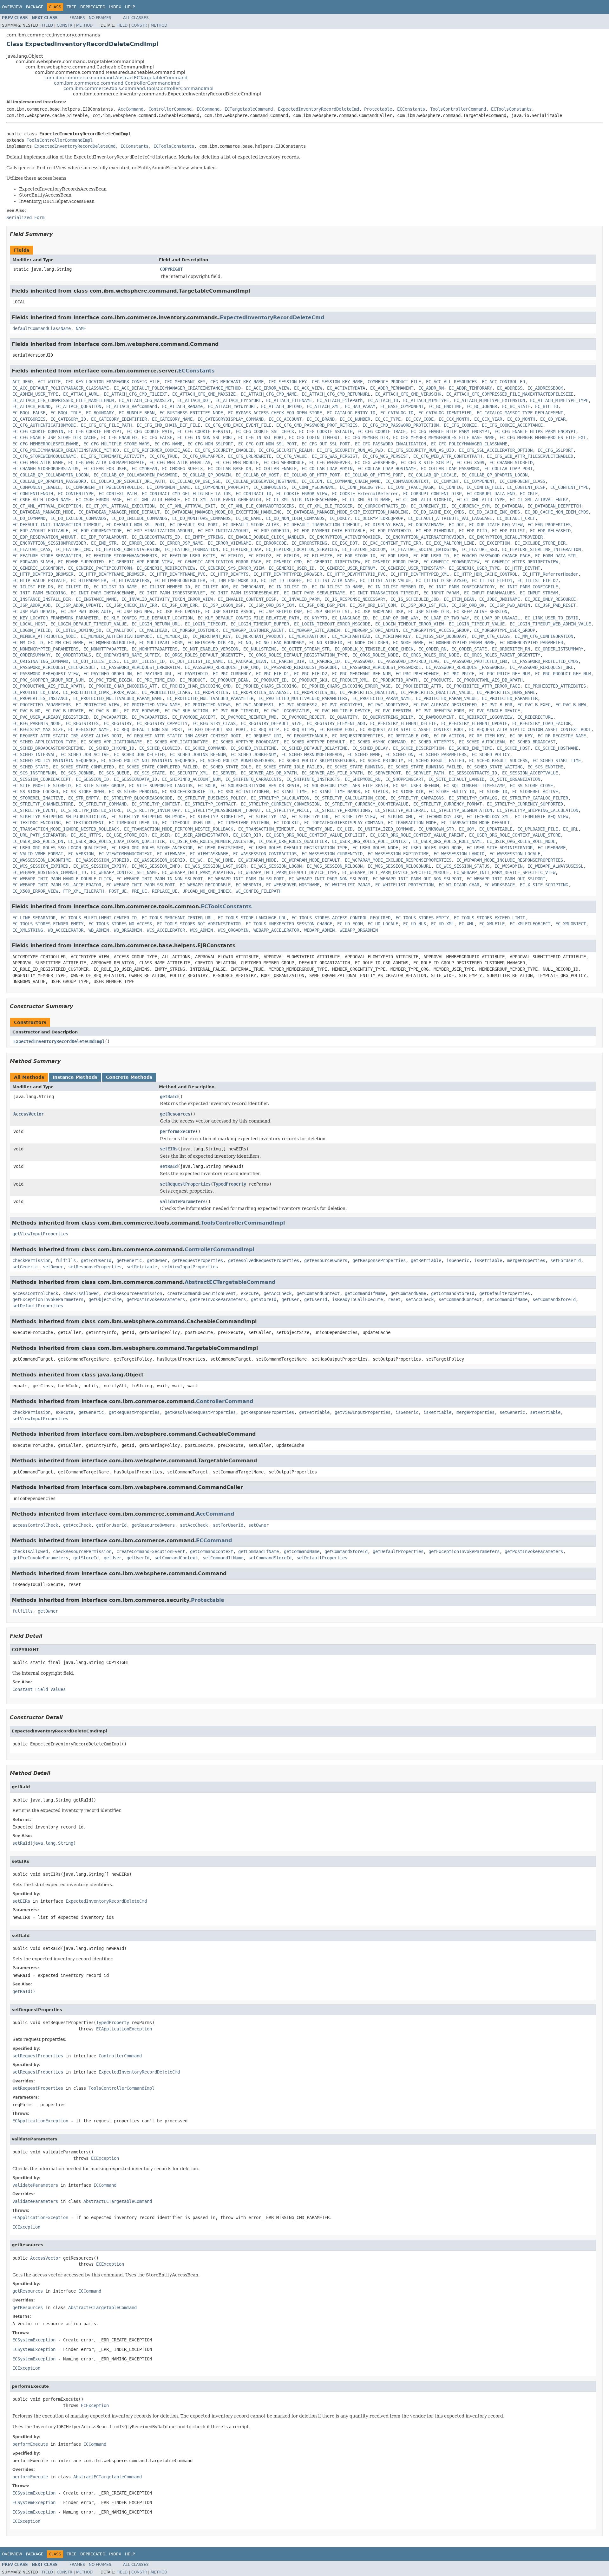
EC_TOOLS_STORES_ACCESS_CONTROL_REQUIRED (341, 918)
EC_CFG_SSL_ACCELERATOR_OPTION (496, 450)
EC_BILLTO (547, 406)
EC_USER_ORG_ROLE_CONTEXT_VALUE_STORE (515, 835)
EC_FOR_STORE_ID (356, 556)
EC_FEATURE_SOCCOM (364, 549)
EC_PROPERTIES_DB (314, 692)
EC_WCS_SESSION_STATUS (463, 866)
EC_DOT (456, 525)
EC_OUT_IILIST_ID (144, 661)
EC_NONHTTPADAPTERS (154, 649)
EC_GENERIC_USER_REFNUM (347, 568)
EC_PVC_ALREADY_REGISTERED (445, 705)
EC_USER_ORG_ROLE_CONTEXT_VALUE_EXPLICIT (316, 835)
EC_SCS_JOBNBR (77, 773)
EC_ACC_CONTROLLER (503, 382)
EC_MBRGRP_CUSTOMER (195, 630)
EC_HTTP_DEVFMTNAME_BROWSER (111, 574)
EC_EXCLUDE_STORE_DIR (540, 543)
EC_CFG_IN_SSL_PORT (261, 437)
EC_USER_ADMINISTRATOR (201, 835)
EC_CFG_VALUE (291, 456)
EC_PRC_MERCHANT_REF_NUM (361, 674)
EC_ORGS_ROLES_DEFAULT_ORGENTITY (204, 655)
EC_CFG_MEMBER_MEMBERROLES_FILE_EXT (543, 437)
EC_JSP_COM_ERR (180, 605)
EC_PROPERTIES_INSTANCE (40, 698)
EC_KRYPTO (316, 618)
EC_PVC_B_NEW (571, 705)
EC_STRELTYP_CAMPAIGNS (417, 798)
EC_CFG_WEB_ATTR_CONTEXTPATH (448, 456)
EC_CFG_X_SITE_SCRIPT (426, 463)
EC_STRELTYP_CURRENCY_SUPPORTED (525, 804)
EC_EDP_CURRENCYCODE (97, 531)
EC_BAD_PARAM (360, 406)
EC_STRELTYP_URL (311, 817)
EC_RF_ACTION (449, 736)
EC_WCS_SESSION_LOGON (276, 866)
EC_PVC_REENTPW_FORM (440, 711)
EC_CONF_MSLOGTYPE (361, 487)
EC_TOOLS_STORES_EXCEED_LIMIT (489, 918)
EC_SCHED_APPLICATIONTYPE (177, 742)
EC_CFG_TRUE (163, 456)
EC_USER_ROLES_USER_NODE (432, 848)
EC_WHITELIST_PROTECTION (404, 885)
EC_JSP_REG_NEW (134, 612)
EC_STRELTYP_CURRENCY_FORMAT (448, 804)
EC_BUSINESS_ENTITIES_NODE (191, 413)
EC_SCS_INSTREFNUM (34, 773)
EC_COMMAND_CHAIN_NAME (354, 481)
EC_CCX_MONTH (454, 419)
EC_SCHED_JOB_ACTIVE (85, 754)
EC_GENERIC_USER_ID (291, 568)
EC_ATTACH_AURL (81, 394)
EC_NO (245, 643)
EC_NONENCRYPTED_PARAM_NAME (462, 643)
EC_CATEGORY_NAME (172, 419)
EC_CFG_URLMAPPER (203, 456)
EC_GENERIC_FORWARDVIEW (451, 562)
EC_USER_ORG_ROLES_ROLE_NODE (521, 841)
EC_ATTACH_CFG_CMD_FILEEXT (135, 394)
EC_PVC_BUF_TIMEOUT (236, 711)
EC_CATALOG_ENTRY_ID (351, 413)
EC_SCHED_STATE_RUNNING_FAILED (425, 767)
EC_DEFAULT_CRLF (516, 518)
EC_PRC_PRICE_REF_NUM (505, 674)
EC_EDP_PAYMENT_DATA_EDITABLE (330, 531)
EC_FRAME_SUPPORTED (81, 562)
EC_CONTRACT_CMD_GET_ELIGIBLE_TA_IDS (186, 494)
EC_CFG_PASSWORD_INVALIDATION (390, 444)
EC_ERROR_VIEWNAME (229, 543)
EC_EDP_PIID (473, 531)
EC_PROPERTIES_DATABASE (261, 692)
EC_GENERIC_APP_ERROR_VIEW (141, 562)
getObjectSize (105, 1299)
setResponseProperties (95, 1267)
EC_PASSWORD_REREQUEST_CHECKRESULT (54, 667)
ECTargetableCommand (249, 109)
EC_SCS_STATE (149, 773)
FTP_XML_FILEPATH (83, 891)
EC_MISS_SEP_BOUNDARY (441, 636)
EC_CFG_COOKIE (460, 425)
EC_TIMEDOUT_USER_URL (187, 823)
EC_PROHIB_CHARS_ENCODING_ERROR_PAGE (346, 686)
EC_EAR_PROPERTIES (549, 525)
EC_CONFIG (450, 487)
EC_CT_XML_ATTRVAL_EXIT (187, 506)
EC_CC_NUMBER (355, 419)
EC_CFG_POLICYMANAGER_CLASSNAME (469, 444)
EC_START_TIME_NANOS (336, 792)
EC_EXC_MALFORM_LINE (450, 543)
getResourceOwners (326, 1260)
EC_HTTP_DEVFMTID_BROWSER (43, 574)
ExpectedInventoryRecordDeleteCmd (318, 109)
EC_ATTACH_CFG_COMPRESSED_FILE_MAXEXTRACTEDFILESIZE (510, 394)
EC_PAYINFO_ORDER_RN (108, 674)
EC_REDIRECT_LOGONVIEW (486, 717)
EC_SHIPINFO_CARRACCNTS (253, 779)
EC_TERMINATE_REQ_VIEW (541, 817)
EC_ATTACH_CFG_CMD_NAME (269, 394)
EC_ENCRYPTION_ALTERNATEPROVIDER (425, 537)
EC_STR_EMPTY (83, 798)
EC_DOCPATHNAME (426, 525)
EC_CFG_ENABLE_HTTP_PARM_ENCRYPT (450, 431)
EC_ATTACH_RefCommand (132, 406)
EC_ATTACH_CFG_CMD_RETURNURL (336, 394)
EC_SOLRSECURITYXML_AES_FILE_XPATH (346, 786)
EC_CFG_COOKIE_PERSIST (204, 431)
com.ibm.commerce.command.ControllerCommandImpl (117, 83)
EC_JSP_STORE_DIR (429, 612)
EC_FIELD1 (232, 556)
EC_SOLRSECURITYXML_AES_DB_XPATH (260, 786)
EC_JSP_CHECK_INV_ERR (132, 605)
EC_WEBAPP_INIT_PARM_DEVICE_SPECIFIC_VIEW (505, 872)
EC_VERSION (81, 854)
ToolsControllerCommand (458, 109)
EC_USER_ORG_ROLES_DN (38, 841)
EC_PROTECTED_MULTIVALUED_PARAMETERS (303, 698)
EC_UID (345, 829)
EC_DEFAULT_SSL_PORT (194, 525)
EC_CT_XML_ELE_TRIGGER (326, 506)
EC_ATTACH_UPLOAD (281, 406)
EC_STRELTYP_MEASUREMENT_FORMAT (223, 810)
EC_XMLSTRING (28, 930)
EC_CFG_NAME (168, 444)
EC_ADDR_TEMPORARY (470, 388)
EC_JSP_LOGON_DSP (223, 605)
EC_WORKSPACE (500, 885)
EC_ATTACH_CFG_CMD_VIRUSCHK (408, 394)
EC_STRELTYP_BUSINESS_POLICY (212, 798)
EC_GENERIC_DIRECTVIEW (333, 562)
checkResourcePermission (133, 1293)
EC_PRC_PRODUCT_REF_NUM (563, 674)
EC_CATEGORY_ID (68, 419)
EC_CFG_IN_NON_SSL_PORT (205, 437)
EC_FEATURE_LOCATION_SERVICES (302, 549)
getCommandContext (318, 1293)
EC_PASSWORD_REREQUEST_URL (541, 667)
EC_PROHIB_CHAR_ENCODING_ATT (123, 686)
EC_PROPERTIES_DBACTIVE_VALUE (436, 692)
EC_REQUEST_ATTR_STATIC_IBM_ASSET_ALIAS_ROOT (67, 736)
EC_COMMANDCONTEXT (407, 481)
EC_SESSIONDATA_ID (135, 779)
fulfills (66, 1260)
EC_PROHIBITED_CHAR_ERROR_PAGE (100, 692)
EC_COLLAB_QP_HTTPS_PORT (374, 475)
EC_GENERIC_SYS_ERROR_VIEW (232, 568)
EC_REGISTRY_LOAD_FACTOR (541, 723)
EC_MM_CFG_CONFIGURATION (544, 636)
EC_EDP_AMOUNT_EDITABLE (40, 531)
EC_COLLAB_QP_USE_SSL (195, 481)
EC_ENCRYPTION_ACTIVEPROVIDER (345, 537)
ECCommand (208, 109)
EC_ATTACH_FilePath (340, 400)
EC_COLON (312, 481)
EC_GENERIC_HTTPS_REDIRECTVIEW (521, 562)
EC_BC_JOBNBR (482, 406)
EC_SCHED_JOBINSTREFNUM (198, 754)
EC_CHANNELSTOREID (511, 463)
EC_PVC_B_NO (26, 711)
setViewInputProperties (190, 1267)
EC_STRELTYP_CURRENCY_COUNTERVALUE (366, 804)
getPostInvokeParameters (156, 1299)
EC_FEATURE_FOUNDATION (191, 549)
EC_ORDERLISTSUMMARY (559, 649)
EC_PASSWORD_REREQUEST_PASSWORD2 (465, 667)
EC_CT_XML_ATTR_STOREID (423, 500)
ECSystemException (34, 2340)
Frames (77, 18)
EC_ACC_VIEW (308, 388)
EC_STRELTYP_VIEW (355, 817)
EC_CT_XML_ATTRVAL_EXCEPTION (47, 506)
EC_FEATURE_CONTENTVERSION (128, 549)
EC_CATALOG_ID (397, 413)
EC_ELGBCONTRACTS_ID (156, 537)
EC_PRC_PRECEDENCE (417, 674)
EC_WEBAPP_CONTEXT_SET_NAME (124, 872)
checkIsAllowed (81, 1293)
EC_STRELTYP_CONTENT (156, 804)
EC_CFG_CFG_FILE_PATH (106, 425)
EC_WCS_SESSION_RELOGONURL (399, 866)
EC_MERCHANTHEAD (351, 636)
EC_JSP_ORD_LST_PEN (423, 605)
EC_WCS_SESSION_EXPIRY (100, 866)
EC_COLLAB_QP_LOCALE (432, 475)
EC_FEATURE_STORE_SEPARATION (47, 556)
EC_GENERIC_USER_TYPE (474, 568)
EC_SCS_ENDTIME (545, 767)
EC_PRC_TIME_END (156, 680)
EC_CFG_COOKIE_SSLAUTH (326, 431)
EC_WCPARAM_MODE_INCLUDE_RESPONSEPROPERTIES (510, 860)
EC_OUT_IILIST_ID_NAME (196, 661)
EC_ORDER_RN (432, 649)
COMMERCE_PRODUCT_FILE (394, 382)
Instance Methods (75, 1077)
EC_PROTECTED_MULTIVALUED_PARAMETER (210, 698)
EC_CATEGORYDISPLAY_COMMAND (231, 419)
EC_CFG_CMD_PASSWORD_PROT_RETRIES (317, 425)
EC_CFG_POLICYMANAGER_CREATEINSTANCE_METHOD (66, 450)
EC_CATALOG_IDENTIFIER (445, 413)
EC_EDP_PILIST (508, 531)
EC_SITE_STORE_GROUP (100, 786)
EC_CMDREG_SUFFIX (182, 469)
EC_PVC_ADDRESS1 (255, 705)
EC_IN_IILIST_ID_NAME (337, 587)
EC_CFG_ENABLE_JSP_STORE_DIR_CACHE (54, 437)
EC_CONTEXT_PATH (118, 494)
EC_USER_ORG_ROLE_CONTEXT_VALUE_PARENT (417, 835)
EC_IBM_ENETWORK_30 (233, 580)
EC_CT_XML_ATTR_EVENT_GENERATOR (223, 500)
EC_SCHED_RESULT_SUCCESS (498, 761)
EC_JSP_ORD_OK (468, 605)
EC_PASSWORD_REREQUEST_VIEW (45, 674)
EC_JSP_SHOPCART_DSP (379, 612)
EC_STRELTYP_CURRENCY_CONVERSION (280, 804)
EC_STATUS (377, 792)
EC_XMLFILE (492, 924)
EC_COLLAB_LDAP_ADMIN (327, 469)
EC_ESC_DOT (345, 543)
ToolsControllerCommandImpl (60, 140)
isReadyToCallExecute (357, 1299)
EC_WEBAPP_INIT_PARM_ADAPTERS (198, 872)
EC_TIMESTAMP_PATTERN (243, 823)
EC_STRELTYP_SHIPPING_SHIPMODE (148, 817)
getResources (175, 1114)
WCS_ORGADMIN (233, 930)
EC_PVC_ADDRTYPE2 (388, 705)
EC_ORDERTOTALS (73, 655)
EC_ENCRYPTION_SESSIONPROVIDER (49, 543)
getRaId (169, 1097)
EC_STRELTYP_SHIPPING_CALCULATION (538, 810)
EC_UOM (467, 829)
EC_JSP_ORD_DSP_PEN (322, 605)
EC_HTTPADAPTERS (130, 580)
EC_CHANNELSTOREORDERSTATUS (45, 469)
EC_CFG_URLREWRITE (250, 456)
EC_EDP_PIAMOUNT (435, 531)
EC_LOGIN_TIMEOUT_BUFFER (260, 624)
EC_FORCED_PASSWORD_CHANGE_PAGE (492, 556)
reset (394, 1299)
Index (115, 7)
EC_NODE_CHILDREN (368, 643)
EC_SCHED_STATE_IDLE (227, 767)
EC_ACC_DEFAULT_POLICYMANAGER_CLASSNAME (61, 388)
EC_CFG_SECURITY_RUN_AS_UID (421, 450)
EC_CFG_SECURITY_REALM (285, 450)
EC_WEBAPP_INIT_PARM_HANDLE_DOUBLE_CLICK (62, 879)
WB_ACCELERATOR (66, 930)
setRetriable (142, 1267)
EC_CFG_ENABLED (119, 437)
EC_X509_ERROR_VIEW (35, 891)
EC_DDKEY (340, 518)
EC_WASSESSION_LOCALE (515, 854)
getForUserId (96, 1260)
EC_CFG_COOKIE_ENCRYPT (95, 431)
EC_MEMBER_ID (172, 636)
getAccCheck (278, 1293)
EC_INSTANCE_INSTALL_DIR (42, 599)
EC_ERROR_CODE (138, 543)
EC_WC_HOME (220, 860)
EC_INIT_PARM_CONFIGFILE (529, 587)
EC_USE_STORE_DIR (127, 835)
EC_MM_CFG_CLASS (491, 636)
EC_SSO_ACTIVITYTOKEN (243, 792)
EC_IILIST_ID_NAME (115, 587)
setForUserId (566, 1260)
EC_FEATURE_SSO (479, 549)
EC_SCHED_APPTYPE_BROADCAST (246, 742)
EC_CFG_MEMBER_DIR (366, 437)
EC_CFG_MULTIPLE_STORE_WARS (116, 444)
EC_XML (467, 924)
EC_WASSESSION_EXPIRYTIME (398, 854)
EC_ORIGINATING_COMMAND (40, 661)
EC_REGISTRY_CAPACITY (162, 723)
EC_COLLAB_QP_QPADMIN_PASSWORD (49, 481)
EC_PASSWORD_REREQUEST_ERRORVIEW (141, 667)
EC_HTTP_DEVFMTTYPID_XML (420, 574)
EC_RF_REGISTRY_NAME (562, 736)
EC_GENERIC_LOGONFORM (38, 568)
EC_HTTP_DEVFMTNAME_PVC (177, 574)
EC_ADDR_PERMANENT (392, 388)
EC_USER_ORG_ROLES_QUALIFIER (293, 841)
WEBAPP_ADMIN (319, 930)
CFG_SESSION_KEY (288, 382)
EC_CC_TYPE (388, 419)
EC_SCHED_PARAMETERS (442, 754)
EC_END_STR (104, 543)
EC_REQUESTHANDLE (307, 736)
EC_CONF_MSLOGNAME (313, 487)
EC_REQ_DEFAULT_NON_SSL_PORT (148, 729)
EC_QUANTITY (344, 717)
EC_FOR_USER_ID (431, 556)
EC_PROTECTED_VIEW (97, 705)
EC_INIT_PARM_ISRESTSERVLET (172, 593)
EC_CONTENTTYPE (76, 494)
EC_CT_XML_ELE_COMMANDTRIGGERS (257, 506)
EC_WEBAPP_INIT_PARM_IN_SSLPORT (246, 879)
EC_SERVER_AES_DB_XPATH (269, 773)
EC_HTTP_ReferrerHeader (550, 574)
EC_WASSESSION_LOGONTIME (42, 860)
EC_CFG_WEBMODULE (284, 463)
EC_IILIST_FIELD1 (492, 580)
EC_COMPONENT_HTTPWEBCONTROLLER (104, 487)
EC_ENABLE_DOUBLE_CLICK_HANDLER (266, 537)
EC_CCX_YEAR (488, 419)
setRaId (169, 1166)
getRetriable (426, 1260)
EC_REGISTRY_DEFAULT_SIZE (271, 723)
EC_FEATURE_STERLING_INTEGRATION (541, 549)
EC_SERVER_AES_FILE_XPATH (332, 773)
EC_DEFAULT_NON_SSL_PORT (135, 525)
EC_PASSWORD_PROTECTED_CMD (475, 661)
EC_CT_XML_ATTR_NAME (366, 500)
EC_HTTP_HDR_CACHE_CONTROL (486, 574)
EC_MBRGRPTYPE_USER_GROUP (505, 630)
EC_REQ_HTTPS (299, 729)
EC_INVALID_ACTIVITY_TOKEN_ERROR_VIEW (167, 599)
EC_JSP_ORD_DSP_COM (271, 605)
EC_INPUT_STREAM (539, 593)
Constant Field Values (39, 1689)
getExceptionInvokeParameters (48, 1299)
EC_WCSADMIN (508, 866)
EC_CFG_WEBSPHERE (375, 463)
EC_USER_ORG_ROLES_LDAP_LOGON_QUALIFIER (116, 841)
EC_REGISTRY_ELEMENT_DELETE (403, 723)
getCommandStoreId (453, 1293)
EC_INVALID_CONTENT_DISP (247, 599)
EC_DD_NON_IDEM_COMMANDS (295, 518)
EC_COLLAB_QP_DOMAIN (206, 475)
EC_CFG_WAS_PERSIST (335, 456)
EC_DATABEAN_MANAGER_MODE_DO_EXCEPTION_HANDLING (223, 512)
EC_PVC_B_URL (104, 711)
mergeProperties (526, 1260)
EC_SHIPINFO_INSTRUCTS (313, 779)
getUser (290, 1299)
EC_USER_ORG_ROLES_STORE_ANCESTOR (152, 848)
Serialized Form (25, 217)
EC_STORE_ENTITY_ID (451, 792)
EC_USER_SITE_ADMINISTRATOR (500, 848)
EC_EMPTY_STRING (204, 537)
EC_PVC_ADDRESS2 (298, 705)
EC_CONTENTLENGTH (33, 494)
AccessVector (29, 1114)
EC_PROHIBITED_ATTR (418, 686)
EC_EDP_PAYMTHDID (390, 531)
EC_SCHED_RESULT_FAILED (436, 761)
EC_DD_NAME (248, 518)
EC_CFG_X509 (470, 463)
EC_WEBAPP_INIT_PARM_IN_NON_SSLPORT (160, 879)
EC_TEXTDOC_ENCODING (36, 823)
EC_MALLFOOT (120, 630)
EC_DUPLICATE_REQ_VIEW (496, 525)
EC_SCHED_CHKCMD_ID (111, 748)
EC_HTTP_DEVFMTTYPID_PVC (356, 574)
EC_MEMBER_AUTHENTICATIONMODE (116, 636)
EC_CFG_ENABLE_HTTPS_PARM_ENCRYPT (535, 431)
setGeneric (25, 1267)
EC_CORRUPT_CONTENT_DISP (432, 494)
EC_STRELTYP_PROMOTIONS (342, 810)
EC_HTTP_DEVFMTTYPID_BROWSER (288, 574)
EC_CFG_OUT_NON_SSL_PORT (267, 444)
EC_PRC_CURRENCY (232, 674)
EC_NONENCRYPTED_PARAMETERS (45, 649)
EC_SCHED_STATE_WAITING (494, 767)
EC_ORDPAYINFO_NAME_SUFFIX (128, 655)
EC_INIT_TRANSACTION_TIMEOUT (384, 593)
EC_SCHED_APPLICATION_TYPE (44, 742)
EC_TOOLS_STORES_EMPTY (422, 918)
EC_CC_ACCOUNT (285, 419)
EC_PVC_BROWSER (142, 711)
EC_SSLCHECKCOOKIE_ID (187, 792)
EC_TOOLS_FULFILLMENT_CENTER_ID (99, 918)
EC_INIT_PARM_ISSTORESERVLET (245, 593)
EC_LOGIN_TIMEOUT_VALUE (477, 624)
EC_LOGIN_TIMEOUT (205, 624)
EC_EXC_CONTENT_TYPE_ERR (392, 543)
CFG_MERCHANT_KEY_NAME (237, 382)
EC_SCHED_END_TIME (470, 748)
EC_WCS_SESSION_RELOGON (335, 866)
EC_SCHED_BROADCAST (533, 742)
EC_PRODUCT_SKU (309, 680)
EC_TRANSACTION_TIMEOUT (266, 829)
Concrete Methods (129, 1077)
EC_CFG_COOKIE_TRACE (382, 431)
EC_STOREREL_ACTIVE (535, 792)
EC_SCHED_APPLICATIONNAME (111, 742)
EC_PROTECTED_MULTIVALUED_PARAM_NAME (118, 698)
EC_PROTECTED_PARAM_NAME (382, 698)
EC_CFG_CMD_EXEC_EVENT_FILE (238, 425)
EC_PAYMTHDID (193, 674)
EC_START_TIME (290, 792)
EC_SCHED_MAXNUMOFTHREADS (312, 754)
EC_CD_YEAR (553, 419)
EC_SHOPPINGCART (404, 779)
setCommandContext (460, 1299)
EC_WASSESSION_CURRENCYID (332, 854)
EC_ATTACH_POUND (31, 406)
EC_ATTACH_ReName (182, 406)
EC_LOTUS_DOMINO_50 (78, 630)
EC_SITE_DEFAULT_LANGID (456, 779)
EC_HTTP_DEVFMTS (229, 574)
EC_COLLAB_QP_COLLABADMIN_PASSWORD (135, 475)
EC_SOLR (206, 786)
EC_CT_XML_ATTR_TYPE (481, 500)
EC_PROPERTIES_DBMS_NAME (506, 692)
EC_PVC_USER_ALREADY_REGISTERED (50, 717)
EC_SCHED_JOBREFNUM (253, 754)
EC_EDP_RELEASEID (550, 531)
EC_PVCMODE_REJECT (303, 717)
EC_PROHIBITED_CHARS (166, 692)
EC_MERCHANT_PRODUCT (260, 636)
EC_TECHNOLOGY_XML (488, 817)
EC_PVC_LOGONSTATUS (286, 711)
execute (250, 1293)
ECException (105, 2158)
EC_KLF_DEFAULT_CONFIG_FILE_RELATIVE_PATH (248, 618)
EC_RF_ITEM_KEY (487, 736)
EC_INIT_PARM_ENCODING (39, 593)
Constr (65, 25)
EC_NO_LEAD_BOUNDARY (280, 643)
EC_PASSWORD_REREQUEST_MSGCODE (300, 667)
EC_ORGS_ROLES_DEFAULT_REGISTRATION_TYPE (298, 655)
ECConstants (411, 109)
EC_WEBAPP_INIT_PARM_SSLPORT (141, 885)
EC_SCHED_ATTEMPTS (432, 742)
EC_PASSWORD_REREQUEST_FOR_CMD (222, 667)
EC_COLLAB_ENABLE (276, 469)
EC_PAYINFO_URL (154, 674)
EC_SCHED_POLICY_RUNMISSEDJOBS (237, 761)
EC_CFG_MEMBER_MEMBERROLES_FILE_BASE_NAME (444, 437)
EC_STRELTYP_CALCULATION (280, 798)
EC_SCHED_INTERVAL (34, 754)
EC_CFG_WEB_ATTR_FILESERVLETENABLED (530, 456)
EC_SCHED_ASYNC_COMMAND (378, 742)
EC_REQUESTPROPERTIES (357, 736)
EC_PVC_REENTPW (393, 711)
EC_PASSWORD (359, 661)
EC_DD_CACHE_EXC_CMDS (439, 512)
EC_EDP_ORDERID (271, 531)
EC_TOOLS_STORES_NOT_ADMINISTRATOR (199, 924)
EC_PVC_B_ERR (497, 705)
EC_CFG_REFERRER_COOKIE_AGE (157, 450)
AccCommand (131, 109)
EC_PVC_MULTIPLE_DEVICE (342, 711)
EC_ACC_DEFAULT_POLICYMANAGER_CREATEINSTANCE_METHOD (177, 388)
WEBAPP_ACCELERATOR (276, 930)
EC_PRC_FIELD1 (272, 674)
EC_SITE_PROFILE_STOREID (42, 786)
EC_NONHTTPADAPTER (105, 649)
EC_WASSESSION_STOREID (102, 860)
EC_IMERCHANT (248, 587)
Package (35, 7)
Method (84, 25)
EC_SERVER (224, 773)
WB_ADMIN (99, 930)
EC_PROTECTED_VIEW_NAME (152, 705)
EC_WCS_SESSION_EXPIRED (40, 866)
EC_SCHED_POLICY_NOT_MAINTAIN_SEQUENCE (148, 761)
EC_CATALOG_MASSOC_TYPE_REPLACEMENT (520, 413)
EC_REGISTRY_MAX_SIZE (38, 729)
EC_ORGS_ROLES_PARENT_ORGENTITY (502, 655)
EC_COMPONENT (479, 481)
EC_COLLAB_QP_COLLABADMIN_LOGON (50, 475)
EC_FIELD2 (260, 556)
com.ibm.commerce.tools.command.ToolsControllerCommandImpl (138, 88)
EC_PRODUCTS (437, 680)
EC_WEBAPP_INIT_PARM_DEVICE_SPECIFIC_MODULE (396, 872)
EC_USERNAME (552, 848)
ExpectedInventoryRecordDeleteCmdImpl (59, 1041)
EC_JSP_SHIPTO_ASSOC (229, 612)
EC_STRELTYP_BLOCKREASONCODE (138, 798)
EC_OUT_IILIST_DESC (96, 661)
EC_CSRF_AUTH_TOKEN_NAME (42, 500)
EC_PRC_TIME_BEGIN (110, 680)
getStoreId (264, 1299)
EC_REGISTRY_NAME (88, 729)
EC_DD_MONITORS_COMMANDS (201, 518)
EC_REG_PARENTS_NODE (36, 723)
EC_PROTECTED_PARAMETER (510, 698)
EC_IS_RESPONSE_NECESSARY (355, 599)
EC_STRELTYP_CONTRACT (210, 804)
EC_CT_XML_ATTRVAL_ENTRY (539, 500)
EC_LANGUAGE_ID (350, 618)
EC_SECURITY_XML (189, 773)
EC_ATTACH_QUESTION (78, 406)
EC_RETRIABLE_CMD (408, 736)
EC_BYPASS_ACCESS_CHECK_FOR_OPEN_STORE (275, 413)
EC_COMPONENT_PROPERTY (222, 487)
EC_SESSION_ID (92, 779)
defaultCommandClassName (42, 328)
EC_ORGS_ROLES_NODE (375, 655)
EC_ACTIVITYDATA (346, 388)
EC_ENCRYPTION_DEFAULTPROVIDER (506, 537)
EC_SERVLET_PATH (425, 773)
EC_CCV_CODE (420, 419)
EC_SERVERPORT (384, 773)
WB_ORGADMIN (128, 930)
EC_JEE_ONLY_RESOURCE (550, 599)
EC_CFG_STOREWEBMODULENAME (44, 456)
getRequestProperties (198, 1260)
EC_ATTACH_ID (383, 400)
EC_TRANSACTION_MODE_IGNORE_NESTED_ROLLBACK (66, 829)
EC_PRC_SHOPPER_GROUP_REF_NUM (48, 680)
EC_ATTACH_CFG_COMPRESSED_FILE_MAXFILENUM (63, 400)
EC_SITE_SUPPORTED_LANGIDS (161, 786)
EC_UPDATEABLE (496, 829)
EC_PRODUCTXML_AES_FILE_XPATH (48, 686)
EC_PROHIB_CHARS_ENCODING (266, 686)
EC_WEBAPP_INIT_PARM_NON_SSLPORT (328, 879)
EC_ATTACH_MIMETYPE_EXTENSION (489, 400)
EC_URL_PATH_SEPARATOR (39, 835)
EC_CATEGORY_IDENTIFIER (119, 419)
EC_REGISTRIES (82, 723)
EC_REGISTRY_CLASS (214, 723)
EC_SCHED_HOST (514, 748)
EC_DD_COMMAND (29, 518)
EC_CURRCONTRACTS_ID (382, 506)
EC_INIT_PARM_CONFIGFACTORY (462, 587)
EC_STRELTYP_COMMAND (102, 804)
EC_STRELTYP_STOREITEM (217, 817)
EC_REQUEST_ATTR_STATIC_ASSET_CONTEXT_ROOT (412, 729)
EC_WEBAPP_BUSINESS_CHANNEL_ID (49, 872)
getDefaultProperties (505, 1293)
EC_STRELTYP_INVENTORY (153, 810)
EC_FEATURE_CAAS (31, 549)
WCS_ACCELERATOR (166, 930)
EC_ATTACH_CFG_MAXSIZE (146, 400)
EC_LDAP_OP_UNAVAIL (497, 618)
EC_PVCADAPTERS (149, 717)
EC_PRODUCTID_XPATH (396, 680)
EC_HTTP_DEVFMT (522, 568)
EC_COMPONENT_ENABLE (36, 487)
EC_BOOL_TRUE (66, 413)
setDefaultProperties (38, 1306)
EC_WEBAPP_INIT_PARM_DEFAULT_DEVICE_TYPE (288, 872)
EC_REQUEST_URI (264, 736)
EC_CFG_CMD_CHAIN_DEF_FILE (168, 425)
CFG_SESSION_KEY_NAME (337, 382)
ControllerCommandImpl (219, 1249)
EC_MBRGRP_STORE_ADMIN (371, 630)
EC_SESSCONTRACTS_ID (473, 773)
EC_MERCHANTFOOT (308, 636)
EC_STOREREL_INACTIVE (38, 798)
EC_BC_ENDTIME (445, 406)
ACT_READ (23, 382)
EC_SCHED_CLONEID (160, 748)
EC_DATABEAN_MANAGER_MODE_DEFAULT (119, 512)
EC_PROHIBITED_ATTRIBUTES (555, 686)
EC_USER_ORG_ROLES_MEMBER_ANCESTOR (212, 841)
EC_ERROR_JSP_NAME (181, 543)
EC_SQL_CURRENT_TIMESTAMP (474, 786)
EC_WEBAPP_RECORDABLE (205, 885)
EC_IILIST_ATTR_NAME (331, 580)
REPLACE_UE (165, 891)
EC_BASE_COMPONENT (402, 406)
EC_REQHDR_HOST (337, 729)
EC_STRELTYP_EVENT (34, 810)
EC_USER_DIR (247, 835)
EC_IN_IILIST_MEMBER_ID (396, 587)
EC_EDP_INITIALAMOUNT (223, 531)
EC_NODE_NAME (408, 643)
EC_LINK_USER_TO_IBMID (552, 618)
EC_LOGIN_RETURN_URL (156, 624)
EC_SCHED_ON (399, 754)
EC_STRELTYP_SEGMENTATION (462, 810)
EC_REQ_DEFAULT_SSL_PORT (217, 729)
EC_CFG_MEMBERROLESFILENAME (45, 444)
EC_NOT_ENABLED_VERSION (210, 649)
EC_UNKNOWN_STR (436, 829)
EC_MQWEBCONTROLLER (111, 643)
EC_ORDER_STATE (469, 649)
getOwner (157, 1260)
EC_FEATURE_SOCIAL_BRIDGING (423, 549)
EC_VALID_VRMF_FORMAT (38, 854)
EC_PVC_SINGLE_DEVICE (494, 711)
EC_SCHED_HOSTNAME (557, 748)
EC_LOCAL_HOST (29, 624)
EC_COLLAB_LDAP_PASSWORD (450, 469)
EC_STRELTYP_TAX (267, 817)
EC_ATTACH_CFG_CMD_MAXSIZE (204, 394)
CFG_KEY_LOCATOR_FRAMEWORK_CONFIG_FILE (113, 382)
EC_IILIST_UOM (212, 587)
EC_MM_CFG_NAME (66, 643)
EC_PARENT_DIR (288, 661)
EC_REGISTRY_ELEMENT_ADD (336, 723)
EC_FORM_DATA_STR (555, 556)
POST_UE (118, 891)
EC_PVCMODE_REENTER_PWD (248, 717)
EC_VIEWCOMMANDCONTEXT (125, 854)
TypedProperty (230, 1184)
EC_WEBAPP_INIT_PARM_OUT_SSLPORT (506, 879)
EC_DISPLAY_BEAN (384, 525)
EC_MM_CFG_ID (28, 643)
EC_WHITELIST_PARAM (347, 885)
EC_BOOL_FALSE (29, 413)
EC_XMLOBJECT (571, 924)
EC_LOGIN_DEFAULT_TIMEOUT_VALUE (88, 624)
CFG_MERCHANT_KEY (185, 382)
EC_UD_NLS (415, 924)
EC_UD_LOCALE (383, 924)
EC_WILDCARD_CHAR (459, 885)
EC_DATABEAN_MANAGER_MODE (43, 512)
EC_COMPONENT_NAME (168, 487)
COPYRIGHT (171, 269)
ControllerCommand (170, 109)
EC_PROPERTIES (212, 692)
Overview (12, 7)
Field (47, 25)
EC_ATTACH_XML (323, 406)
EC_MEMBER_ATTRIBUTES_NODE (44, 636)
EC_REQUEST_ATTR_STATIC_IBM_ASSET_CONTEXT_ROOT (184, 736)
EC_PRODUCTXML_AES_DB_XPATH (489, 680)
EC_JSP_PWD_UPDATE (34, 612)
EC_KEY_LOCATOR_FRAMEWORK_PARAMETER (56, 618)
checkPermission (31, 1260)
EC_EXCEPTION (494, 543)
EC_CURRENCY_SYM (470, 506)
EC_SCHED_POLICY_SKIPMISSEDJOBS (317, 761)
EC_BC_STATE (516, 406)
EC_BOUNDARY (100, 413)
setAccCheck (420, 1299)
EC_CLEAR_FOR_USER (105, 469)
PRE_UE (139, 891)
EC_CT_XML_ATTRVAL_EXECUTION (120, 506)
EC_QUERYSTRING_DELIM (388, 717)
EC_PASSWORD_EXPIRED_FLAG (408, 661)
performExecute (178, 1131)
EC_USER (161, 835)
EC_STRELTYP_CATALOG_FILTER (535, 798)
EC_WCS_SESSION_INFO (156, 866)
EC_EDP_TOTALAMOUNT (104, 537)
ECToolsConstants (511, 109)
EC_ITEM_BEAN (459, 599)
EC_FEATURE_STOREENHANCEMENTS (121, 556)
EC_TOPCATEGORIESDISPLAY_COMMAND (344, 823)
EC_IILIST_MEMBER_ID (166, 587)
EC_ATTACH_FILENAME (289, 400)
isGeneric (458, 1260)
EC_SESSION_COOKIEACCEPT (42, 779)
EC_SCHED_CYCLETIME (253, 748)
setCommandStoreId (554, 1299)
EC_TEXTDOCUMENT (85, 823)
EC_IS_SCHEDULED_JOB (415, 599)
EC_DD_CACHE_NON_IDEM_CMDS (557, 512)
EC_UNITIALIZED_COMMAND (385, 829)
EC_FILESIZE (318, 556)
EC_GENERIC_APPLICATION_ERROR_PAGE (219, 562)
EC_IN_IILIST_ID (288, 587)
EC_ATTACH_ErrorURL (238, 400)
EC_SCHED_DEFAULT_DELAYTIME (314, 748)
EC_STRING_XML (397, 817)
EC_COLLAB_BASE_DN (229, 469)
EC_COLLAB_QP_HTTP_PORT (312, 475)
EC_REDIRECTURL (535, 717)
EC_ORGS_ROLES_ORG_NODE (431, 655)
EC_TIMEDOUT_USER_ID (133, 823)
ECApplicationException (124, 2029)
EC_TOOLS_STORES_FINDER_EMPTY (48, 924)
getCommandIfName (365, 1293)
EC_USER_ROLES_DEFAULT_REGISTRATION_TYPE (298, 848)
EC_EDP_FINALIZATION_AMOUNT (160, 531)
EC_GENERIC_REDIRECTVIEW (166, 568)
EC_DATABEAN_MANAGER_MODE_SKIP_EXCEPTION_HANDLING (347, 512)
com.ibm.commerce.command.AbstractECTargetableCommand (116, 78)
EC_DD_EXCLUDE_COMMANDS (78, 518)
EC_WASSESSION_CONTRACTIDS (265, 854)
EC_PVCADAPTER (110, 717)
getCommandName (408, 1293)
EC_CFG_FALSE (157, 437)
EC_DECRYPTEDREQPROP (379, 518)
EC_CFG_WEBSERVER (330, 463)
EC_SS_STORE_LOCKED (35, 792)
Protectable (378, 109)
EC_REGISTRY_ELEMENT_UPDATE (474, 723)
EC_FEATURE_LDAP (242, 549)
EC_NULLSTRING (260, 649)
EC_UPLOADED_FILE (538, 829)
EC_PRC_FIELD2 (311, 674)
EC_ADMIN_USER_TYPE (35, 394)
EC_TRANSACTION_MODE (412, 823)
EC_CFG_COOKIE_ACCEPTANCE (512, 425)
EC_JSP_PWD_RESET (555, 605)
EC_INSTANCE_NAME (96, 599)
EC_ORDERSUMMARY (31, 655)
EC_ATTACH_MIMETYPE (426, 400)
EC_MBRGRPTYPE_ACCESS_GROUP (436, 630)
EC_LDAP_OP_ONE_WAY (396, 618)
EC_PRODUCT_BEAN (229, 680)
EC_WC (196, 860)
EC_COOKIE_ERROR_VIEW (302, 494)
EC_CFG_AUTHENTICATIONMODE (44, 425)
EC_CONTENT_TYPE (569, 487)
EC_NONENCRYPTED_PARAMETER (531, 643)
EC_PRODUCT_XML (350, 680)
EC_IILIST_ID (73, 587)
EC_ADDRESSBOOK (545, 388)
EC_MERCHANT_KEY (212, 636)
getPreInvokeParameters (218, 1299)
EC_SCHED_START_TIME (557, 761)
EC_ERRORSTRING (309, 543)
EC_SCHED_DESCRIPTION (418, 748)
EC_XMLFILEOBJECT (530, 924)
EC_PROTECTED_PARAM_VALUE (446, 698)
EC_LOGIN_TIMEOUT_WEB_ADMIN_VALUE (550, 624)
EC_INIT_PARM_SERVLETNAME (314, 593)
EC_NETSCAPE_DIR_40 (210, 643)
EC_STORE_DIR (408, 792)
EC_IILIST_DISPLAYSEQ (441, 580)
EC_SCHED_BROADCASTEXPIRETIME (48, 748)
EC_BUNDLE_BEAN (137, 413)
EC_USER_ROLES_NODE (375, 848)
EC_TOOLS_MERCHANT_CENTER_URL (177, 918)
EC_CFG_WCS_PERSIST (385, 456)
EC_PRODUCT (193, 680)
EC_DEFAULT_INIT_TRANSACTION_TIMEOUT (57, 525)
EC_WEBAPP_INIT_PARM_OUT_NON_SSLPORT (417, 879)
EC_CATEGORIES (29, 419)
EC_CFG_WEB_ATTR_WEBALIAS (180, 463)
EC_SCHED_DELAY (370, 748)
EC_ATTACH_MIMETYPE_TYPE (559, 400)
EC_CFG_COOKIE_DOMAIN (38, 431)
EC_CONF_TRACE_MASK (411, 487)
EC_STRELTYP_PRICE (288, 810)
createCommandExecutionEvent (201, 1293)
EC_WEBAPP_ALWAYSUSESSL (555, 866)
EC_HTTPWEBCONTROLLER (180, 580)
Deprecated (93, 7)
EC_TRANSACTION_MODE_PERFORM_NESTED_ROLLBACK (179, 829)
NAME (81, 328)
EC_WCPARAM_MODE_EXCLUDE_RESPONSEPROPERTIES (398, 860)
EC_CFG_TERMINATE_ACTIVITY (113, 456)
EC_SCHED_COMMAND (205, 748)
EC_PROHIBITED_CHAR (35, 692)
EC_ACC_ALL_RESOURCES (451, 382)
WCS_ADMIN (201, 930)
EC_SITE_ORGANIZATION (515, 779)
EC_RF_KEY (521, 736)
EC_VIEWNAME (171, 854)
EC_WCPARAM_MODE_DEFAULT (311, 860)
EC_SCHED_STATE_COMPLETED (83, 767)
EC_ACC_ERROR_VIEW (267, 388)
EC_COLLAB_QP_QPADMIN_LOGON (494, 475)
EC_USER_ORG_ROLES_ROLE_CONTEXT (370, 841)
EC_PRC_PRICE (459, 674)
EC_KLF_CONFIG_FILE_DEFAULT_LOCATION (148, 618)
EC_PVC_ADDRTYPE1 (342, 705)
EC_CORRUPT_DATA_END (491, 494)
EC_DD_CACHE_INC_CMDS (494, 512)
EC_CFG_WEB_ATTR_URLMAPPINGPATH (106, 463)
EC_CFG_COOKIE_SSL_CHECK (265, 431)
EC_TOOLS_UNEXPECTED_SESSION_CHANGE (289, 924)
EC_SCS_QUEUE (114, 773)
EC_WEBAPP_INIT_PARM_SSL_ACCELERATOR (57, 885)
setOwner (53, 1267)
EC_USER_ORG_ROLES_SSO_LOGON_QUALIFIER (59, 848)
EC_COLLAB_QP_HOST (257, 475)
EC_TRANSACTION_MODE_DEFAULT (475, 823)
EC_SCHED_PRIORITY (382, 761)
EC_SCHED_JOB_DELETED (139, 754)
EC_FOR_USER (394, 556)
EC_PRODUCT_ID (270, 680)
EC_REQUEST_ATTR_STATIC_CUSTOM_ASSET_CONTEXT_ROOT (530, 729)
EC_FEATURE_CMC (73, 549)
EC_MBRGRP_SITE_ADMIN (314, 630)
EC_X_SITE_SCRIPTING (544, 885)
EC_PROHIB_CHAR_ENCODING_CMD (196, 686)
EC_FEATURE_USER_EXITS (189, 556)
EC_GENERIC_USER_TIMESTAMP (412, 568)
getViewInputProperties (40, 1234)
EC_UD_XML (442, 924)
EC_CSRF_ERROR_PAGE (99, 500)
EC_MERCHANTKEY (393, 636)
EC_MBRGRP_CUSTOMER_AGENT (253, 630)
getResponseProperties (379, 1260)
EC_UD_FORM (350, 924)
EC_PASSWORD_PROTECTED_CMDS (545, 661)
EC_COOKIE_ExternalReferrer (365, 494)
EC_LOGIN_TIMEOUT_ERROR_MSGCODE (332, 624)
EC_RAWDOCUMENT (436, 717)
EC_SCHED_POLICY (491, 754)
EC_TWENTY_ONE (316, 829)
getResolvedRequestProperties (264, 1260)
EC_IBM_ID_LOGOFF (281, 580)
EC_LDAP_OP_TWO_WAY (446, 618)
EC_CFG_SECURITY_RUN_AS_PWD (350, 450)
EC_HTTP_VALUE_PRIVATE (39, 580)
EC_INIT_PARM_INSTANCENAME (102, 593)
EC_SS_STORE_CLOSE (531, 786)
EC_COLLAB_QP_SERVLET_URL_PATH (128, 481)
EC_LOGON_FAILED (31, 630)
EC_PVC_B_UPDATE (64, 711)
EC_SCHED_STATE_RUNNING (355, 767)
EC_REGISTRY (118, 723)
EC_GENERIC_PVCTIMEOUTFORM (100, 568)
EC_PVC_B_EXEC (534, 705)
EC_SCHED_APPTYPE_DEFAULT (314, 742)
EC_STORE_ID (493, 792)
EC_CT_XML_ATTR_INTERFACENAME (302, 500)
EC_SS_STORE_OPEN (83, 792)
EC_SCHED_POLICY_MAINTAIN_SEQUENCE (54, 761)
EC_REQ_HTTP (265, 729)
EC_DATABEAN (508, 506)
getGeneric (129, 1260)
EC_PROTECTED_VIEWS (208, 705)
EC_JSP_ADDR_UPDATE (78, 605)
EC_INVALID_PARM (300, 599)
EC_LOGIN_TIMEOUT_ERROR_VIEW (409, 624)
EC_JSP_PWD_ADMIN (510, 605)
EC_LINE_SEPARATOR (34, 918)
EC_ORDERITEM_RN (511, 649)
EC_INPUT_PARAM (441, 593)
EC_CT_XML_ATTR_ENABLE (153, 500)
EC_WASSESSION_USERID (160, 860)
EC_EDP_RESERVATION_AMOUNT (44, 537)
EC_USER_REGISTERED (220, 848)
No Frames (100, 18)
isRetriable (488, 1260)
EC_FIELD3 (288, 556)
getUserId (316, 1299)
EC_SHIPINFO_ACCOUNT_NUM (191, 779)
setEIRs (169, 1149)
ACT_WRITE (49, 382)
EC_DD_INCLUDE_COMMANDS (139, 518)
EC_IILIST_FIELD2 (538, 580)
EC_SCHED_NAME (364, 754)
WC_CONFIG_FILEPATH (259, 891)
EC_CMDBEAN (144, 469)
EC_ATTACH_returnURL (232, 406)
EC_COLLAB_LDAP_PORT (508, 469)
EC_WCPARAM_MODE (257, 860)
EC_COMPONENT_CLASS (522, 481)
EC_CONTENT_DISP (526, 487)
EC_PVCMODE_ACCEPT (194, 717)
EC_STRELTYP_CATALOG (473, 798)
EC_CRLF (529, 494)
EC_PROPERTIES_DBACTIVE (368, 692)
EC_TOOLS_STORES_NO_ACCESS (120, 924)
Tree (72, 7)
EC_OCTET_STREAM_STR (305, 649)
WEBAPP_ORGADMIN (359, 930)
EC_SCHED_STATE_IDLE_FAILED (289, 767)
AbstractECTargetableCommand (230, 1282)
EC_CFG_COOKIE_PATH (149, 431)
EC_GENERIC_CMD (284, 562)
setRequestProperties (185, 1184)
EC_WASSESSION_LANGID (459, 854)
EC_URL (571, 829)
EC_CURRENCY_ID (429, 506)
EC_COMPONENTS (270, 487)
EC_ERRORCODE (271, 543)
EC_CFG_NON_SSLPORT (210, 444)
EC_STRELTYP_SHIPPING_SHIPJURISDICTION (59, 817)
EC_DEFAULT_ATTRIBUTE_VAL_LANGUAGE (450, 518)
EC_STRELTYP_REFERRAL (401, 810)
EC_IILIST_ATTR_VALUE (385, 580)
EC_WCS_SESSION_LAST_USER (215, 866)
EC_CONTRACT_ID (253, 494)
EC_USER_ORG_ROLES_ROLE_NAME (448, 841)
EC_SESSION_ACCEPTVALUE (530, 773)
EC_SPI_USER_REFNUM (416, 786)
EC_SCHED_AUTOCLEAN (482, 742)
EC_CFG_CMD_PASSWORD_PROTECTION (401, 425)
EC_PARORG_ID (324, 661)
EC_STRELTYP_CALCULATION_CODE (350, 798)
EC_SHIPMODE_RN (363, 779)
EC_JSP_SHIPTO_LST (328, 612)
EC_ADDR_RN (431, 388)
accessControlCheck (35, 1293)
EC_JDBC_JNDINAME (500, 599)
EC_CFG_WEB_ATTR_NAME (38, 463)
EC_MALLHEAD (153, 630)
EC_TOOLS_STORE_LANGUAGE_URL (252, 918)
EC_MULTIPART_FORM (161, 643)
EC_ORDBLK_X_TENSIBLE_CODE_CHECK (374, 649)
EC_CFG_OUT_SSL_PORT (326, 444)
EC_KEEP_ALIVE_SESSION (481, 612)
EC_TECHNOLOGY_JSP (440, 817)
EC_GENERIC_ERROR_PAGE (392, 562)
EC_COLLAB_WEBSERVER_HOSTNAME (261, 481)
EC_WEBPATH (248, 885)
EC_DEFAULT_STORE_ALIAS (251, 525)
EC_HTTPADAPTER (88, 580)
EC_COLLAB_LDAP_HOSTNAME (387, 469)
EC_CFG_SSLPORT (555, 450)
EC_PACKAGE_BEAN (247, 661)
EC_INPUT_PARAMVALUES (489, 593)
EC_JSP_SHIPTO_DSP (280, 612)
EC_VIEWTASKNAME (209, 854)
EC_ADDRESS (510, 388)
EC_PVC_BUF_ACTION (186, 711)
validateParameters (183, 1201)
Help (130, 7)
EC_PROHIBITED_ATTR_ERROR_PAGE (483, 686)
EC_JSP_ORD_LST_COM (373, 605)
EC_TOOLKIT (286, 823)
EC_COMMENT (446, 481)
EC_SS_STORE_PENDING (133, 792)
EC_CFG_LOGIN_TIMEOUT (314, 437)
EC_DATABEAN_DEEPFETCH (554, 506)
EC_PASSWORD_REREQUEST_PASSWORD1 (382, 667)
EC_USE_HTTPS (86, 835)
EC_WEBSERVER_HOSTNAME (293, 885)
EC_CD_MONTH (521, 419)
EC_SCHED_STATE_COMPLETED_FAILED (158, 767)
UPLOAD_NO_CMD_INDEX (206, 891)
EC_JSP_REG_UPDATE (179, 612)
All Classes (136, 18)
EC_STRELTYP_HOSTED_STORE (91, 810)
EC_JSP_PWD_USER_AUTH (86, 612)
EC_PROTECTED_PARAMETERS (42, 705)
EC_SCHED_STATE (30, 767)
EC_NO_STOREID (326, 643)
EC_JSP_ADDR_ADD (31, 605)
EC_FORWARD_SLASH (33, 562)
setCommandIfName (507, 1299)
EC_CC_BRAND (321, 419)
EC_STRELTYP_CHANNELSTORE (43, 804)
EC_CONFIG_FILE (484, 487)
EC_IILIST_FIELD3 (33, 587)
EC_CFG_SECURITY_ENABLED (224, 450)
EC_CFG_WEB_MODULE (237, 463)
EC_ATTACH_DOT (194, 400)
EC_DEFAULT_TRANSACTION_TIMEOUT (322, 525)
